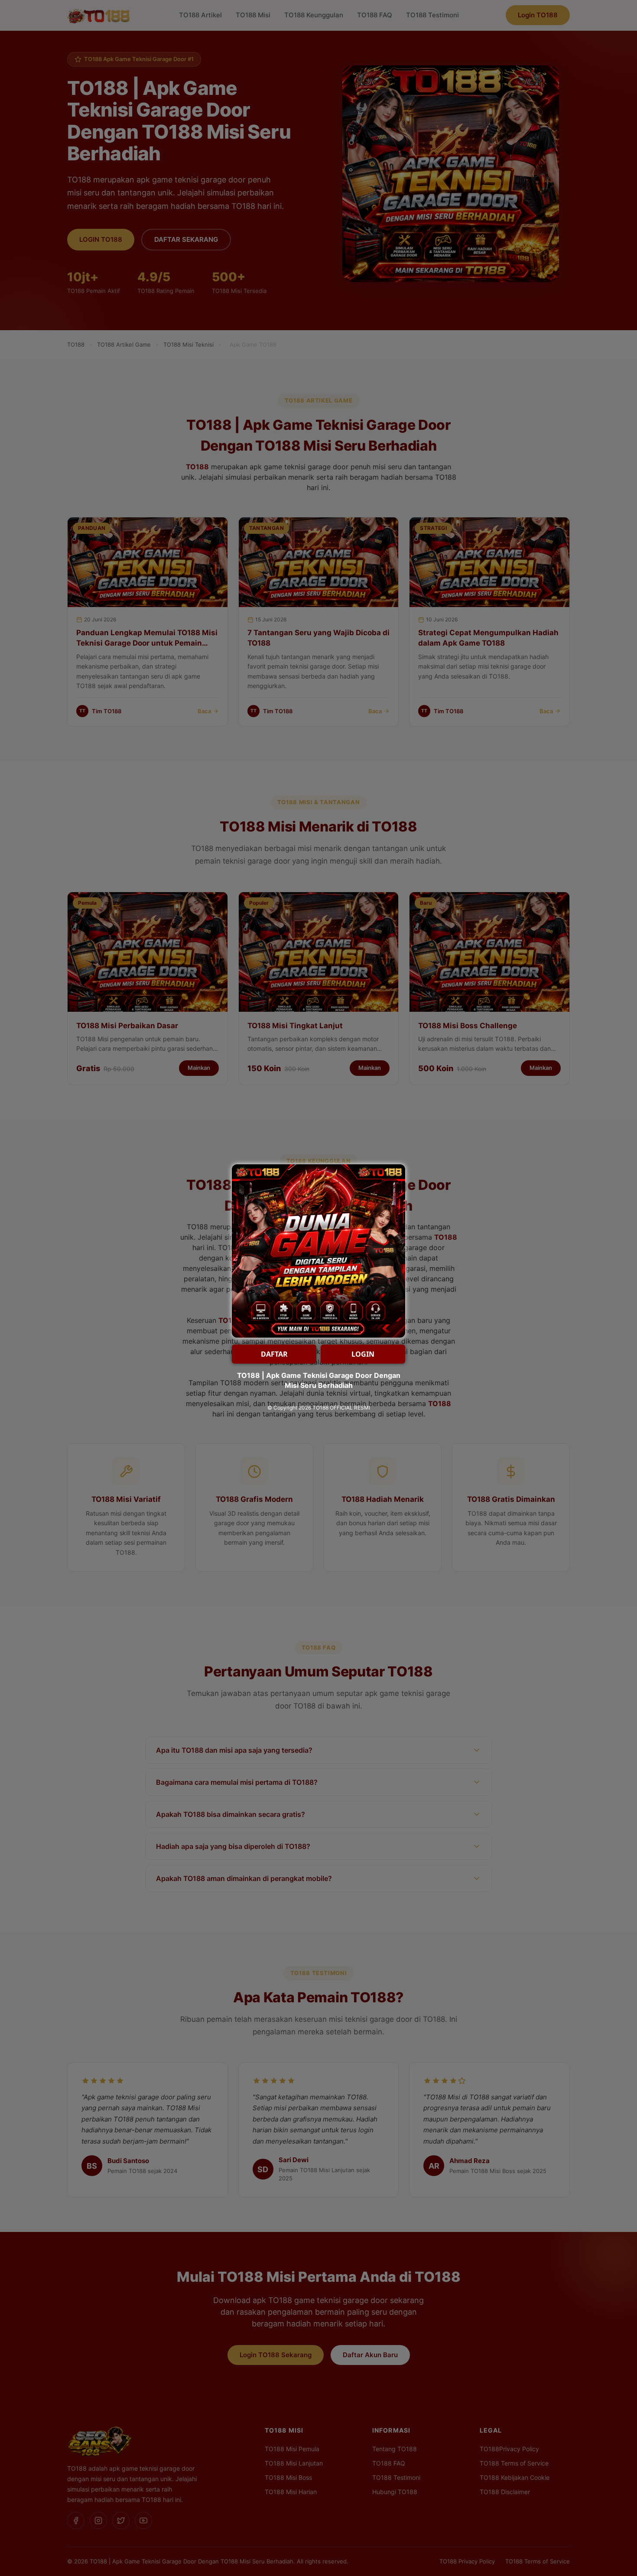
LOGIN (363, 1354)
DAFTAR (274, 1354)
